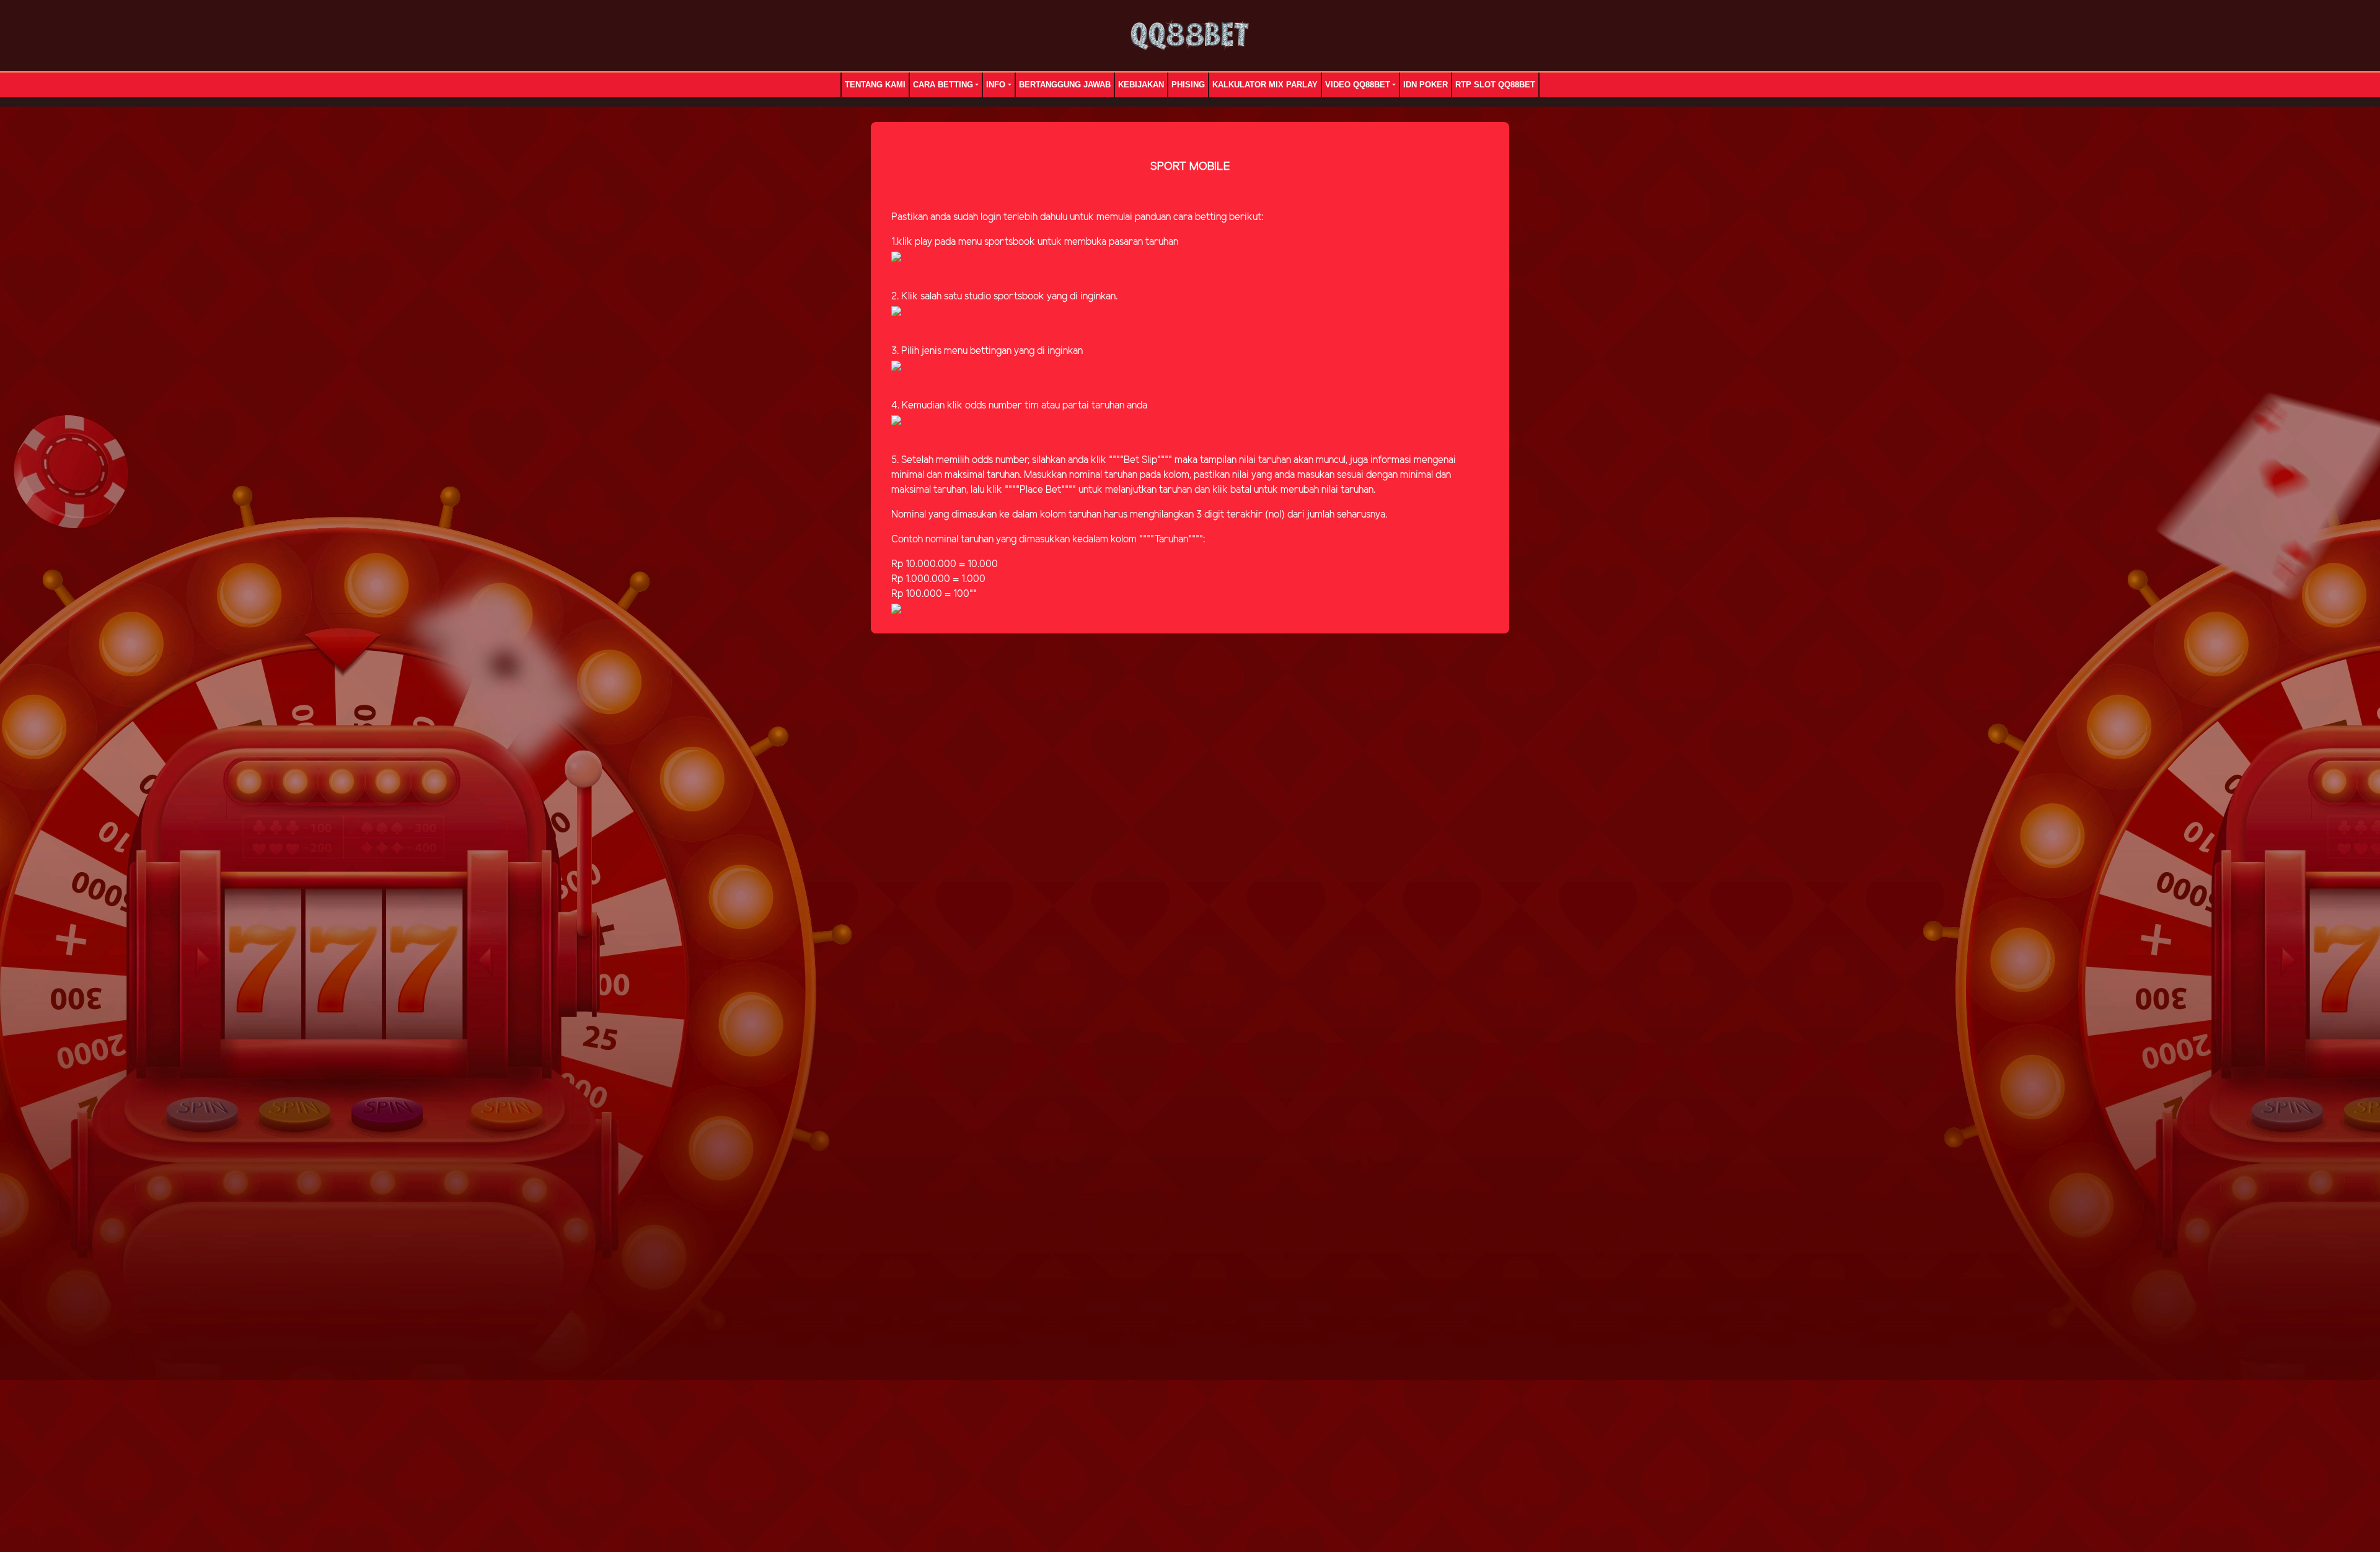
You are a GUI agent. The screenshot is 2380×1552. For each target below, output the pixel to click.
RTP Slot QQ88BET (1495, 85)
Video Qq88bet (1358, 85)
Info (996, 85)
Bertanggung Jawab (1065, 85)
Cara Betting (943, 85)
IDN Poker (1426, 85)
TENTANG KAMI (875, 85)
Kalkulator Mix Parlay (1265, 85)
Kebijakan (1141, 85)
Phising (1188, 85)
